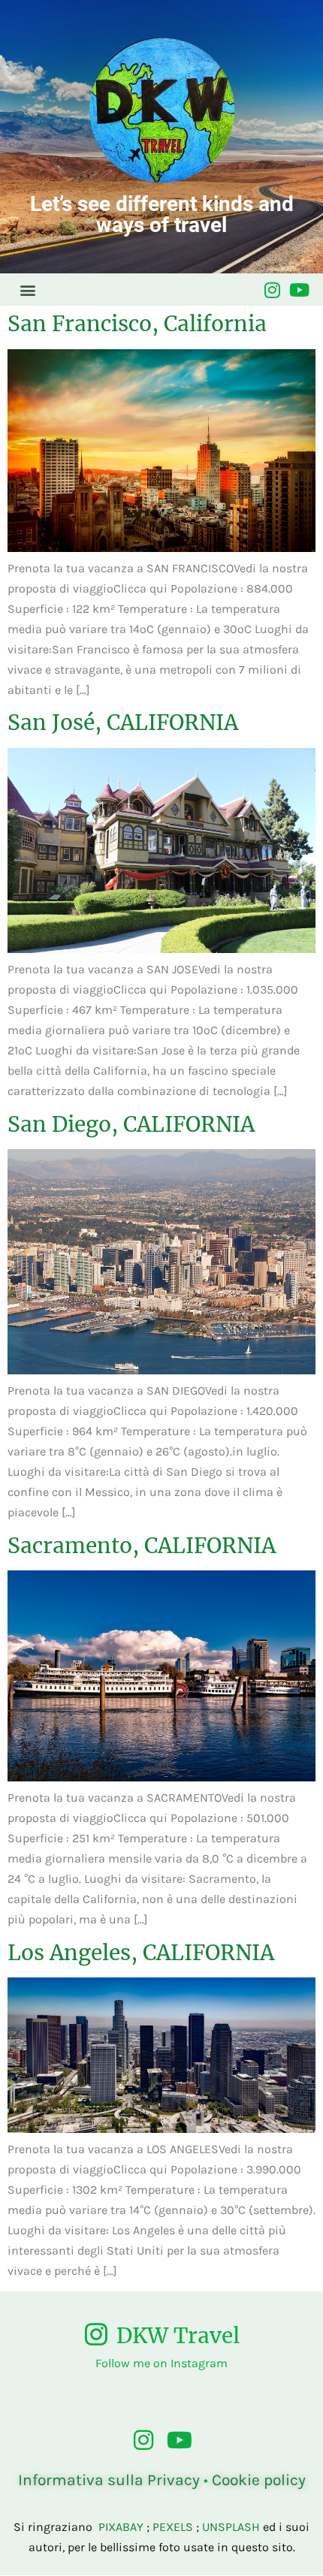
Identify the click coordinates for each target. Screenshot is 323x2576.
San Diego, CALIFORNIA (131, 1124)
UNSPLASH (231, 2527)
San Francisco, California (137, 324)
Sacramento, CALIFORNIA (142, 1546)
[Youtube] (299, 290)
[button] (27, 290)
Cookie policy (259, 2480)
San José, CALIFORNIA (123, 722)
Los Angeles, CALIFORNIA (141, 1953)
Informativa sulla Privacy (109, 2480)
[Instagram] (272, 290)
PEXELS (173, 2527)
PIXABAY (121, 2527)
